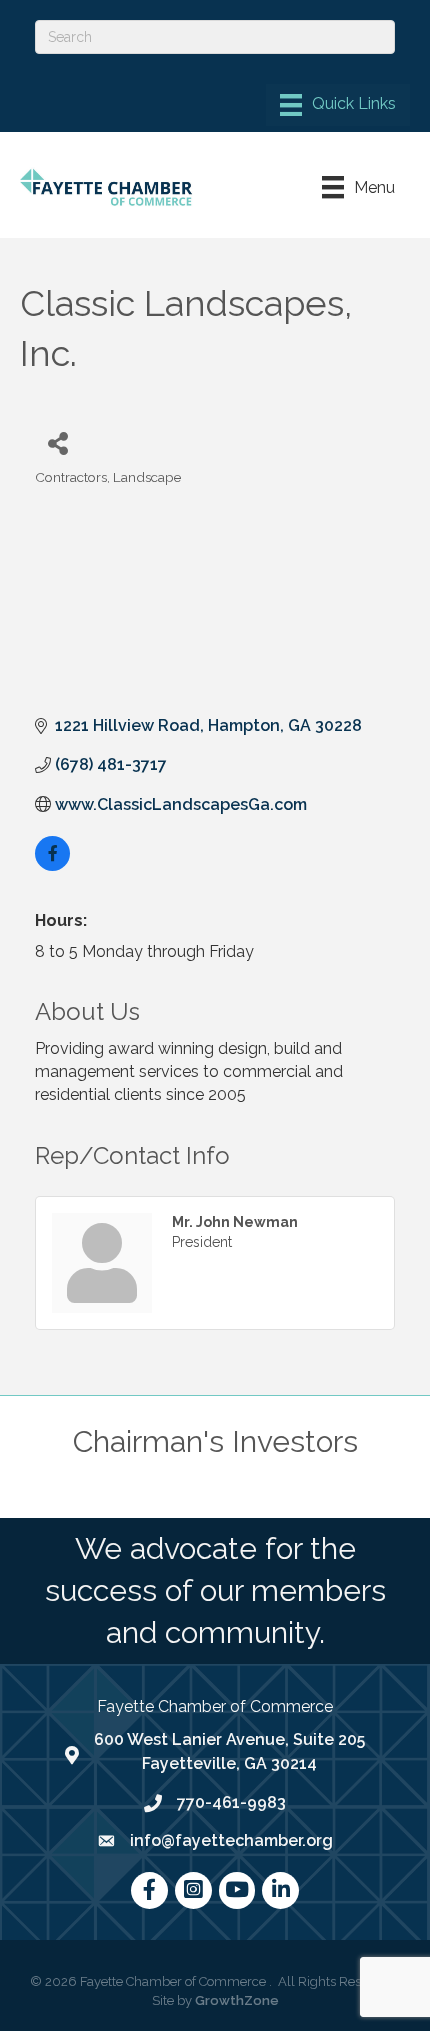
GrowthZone (237, 2000)
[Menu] (338, 105)
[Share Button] (57, 442)
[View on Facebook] (52, 865)
